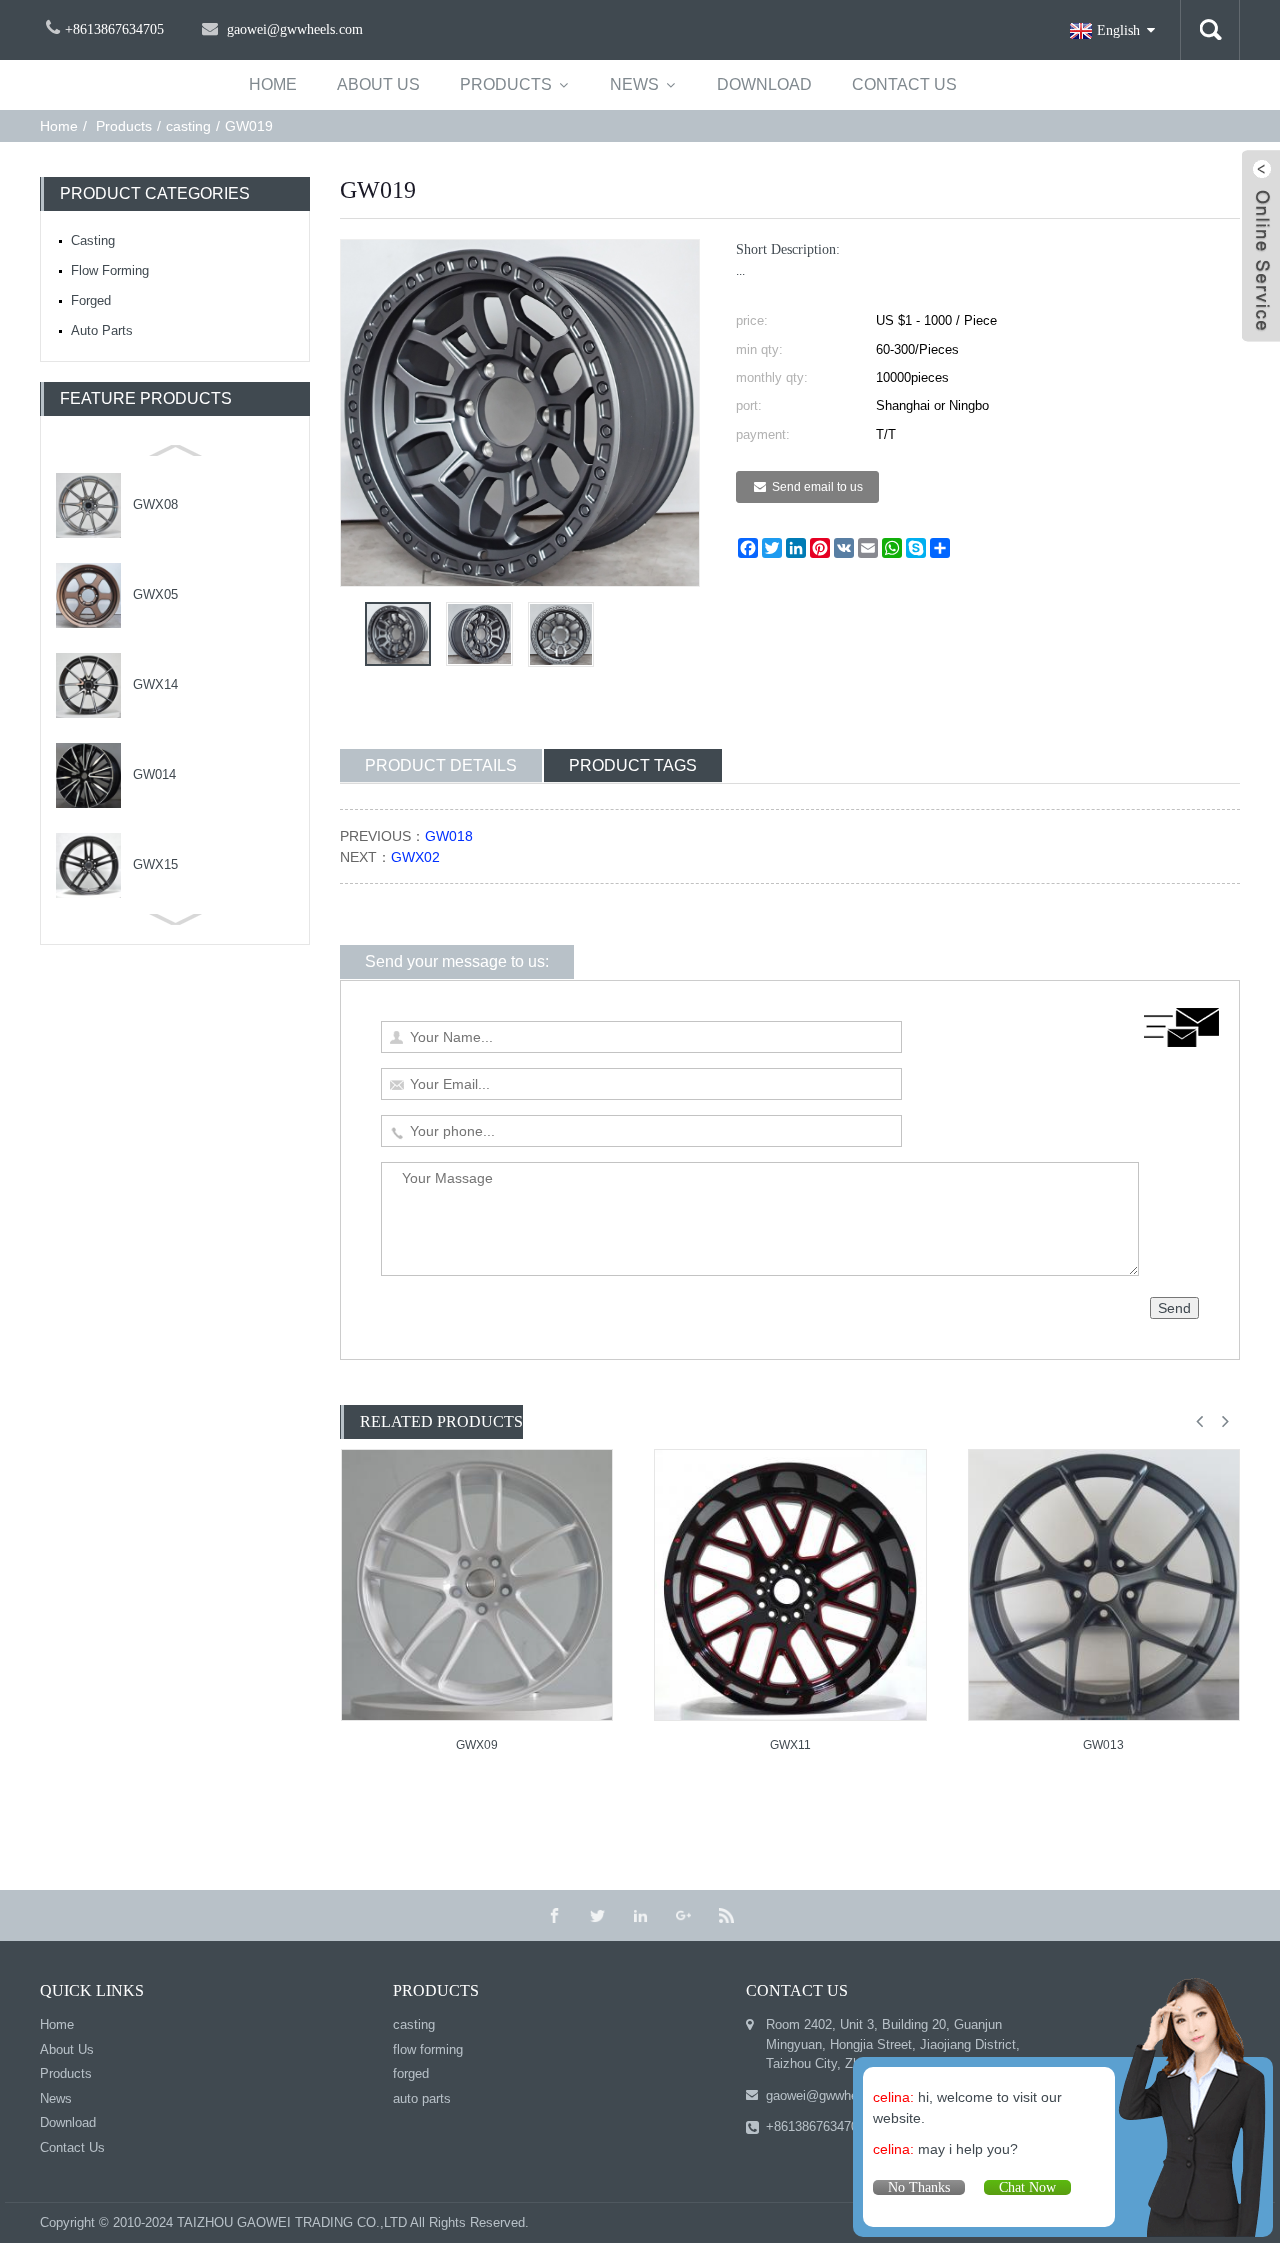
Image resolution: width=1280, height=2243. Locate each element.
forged (91, 300)
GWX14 (155, 684)
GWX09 (477, 1745)
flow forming (110, 270)
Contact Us (904, 84)
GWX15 (155, 864)
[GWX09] (477, 1585)
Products (506, 84)
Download (764, 84)
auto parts (102, 330)
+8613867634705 (815, 2126)
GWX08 (155, 504)
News (634, 84)
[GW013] (1104, 1585)
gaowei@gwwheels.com (835, 2095)
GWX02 (415, 857)
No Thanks (919, 2187)
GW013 (1103, 1745)
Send (1174, 1308)
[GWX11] (790, 1585)
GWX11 (790, 1745)
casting (188, 126)
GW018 (449, 836)
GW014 (154, 774)
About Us (378, 84)
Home (59, 126)
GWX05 (155, 594)
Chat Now (1027, 2187)
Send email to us (817, 487)
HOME (273, 84)
